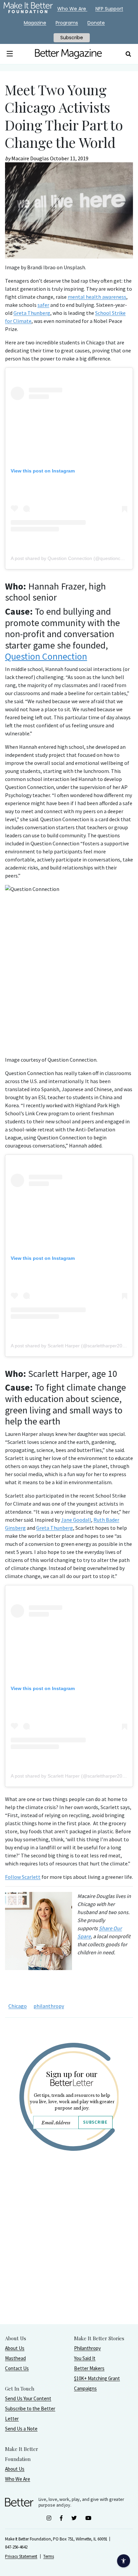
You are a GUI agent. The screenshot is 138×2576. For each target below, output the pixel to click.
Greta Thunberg (32, 313)
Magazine (35, 23)
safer (43, 305)
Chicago (18, 2006)
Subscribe (95, 2122)
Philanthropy (87, 2348)
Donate (96, 23)
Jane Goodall (76, 1520)
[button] (10, 54)
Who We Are (18, 2479)
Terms (49, 2556)
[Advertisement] (69, 2255)
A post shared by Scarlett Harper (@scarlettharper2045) (70, 1346)
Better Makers (89, 2368)
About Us (15, 2348)
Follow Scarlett (23, 1877)
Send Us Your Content (28, 2398)
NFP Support (109, 9)
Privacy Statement (21, 2556)
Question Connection (46, 656)
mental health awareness (97, 297)
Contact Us (17, 2368)
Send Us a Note (21, 2429)
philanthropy (49, 2006)
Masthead (15, 2358)
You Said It (85, 2358)
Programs (67, 23)
